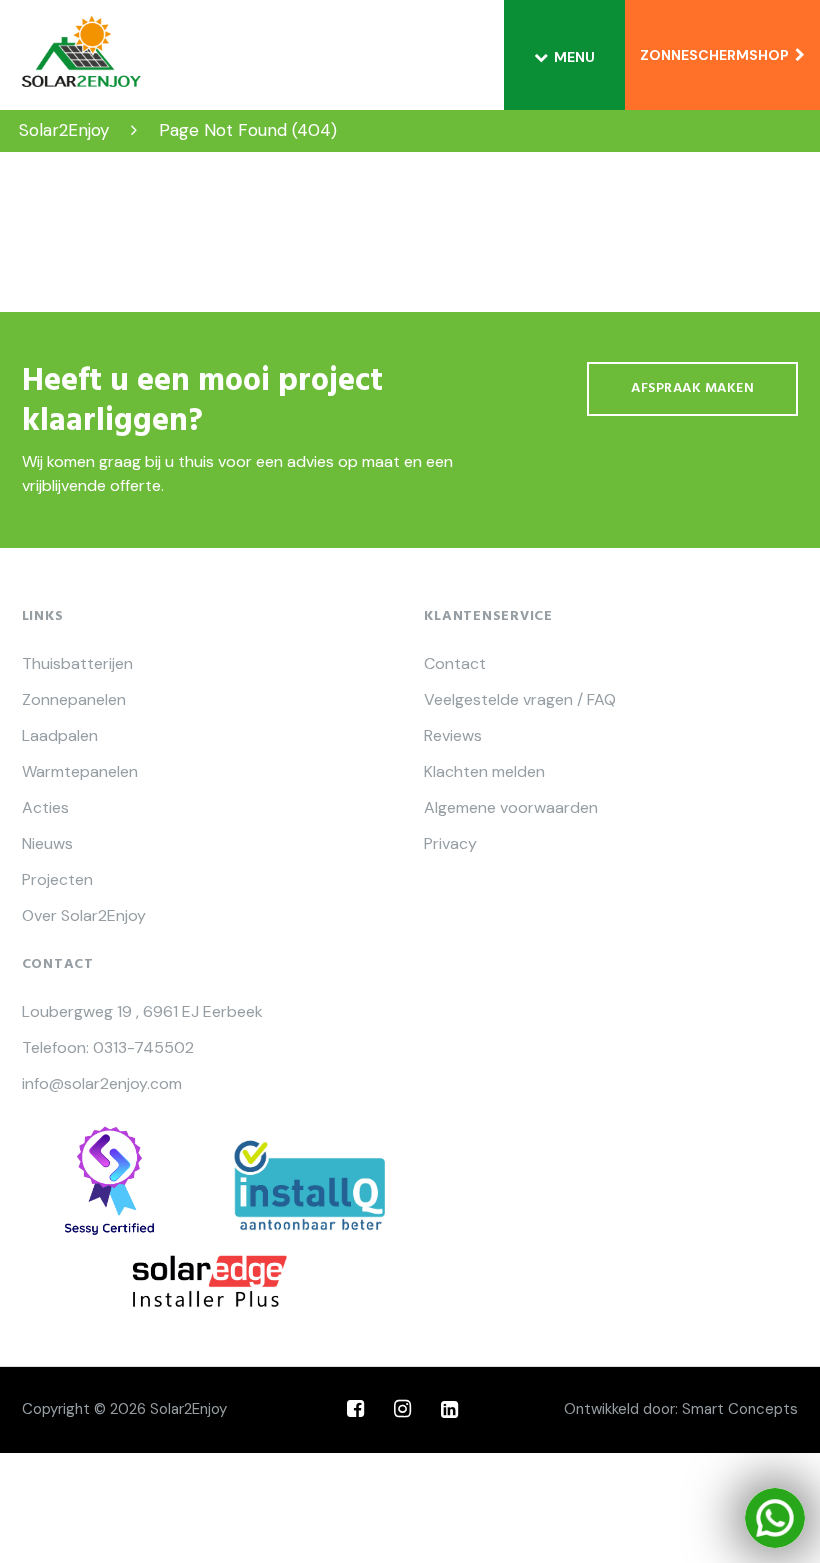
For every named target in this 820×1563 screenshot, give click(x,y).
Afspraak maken (692, 388)
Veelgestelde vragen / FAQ (520, 700)
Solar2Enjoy (188, 1409)
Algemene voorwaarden (511, 808)
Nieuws (47, 844)
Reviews (453, 736)
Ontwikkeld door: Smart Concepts (681, 1409)
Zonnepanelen (74, 700)
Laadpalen (60, 736)
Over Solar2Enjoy (84, 916)
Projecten (57, 880)
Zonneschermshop (717, 55)
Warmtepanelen (80, 772)
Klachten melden (484, 772)
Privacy (450, 844)
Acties (45, 808)
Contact (455, 664)
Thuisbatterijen (77, 664)
